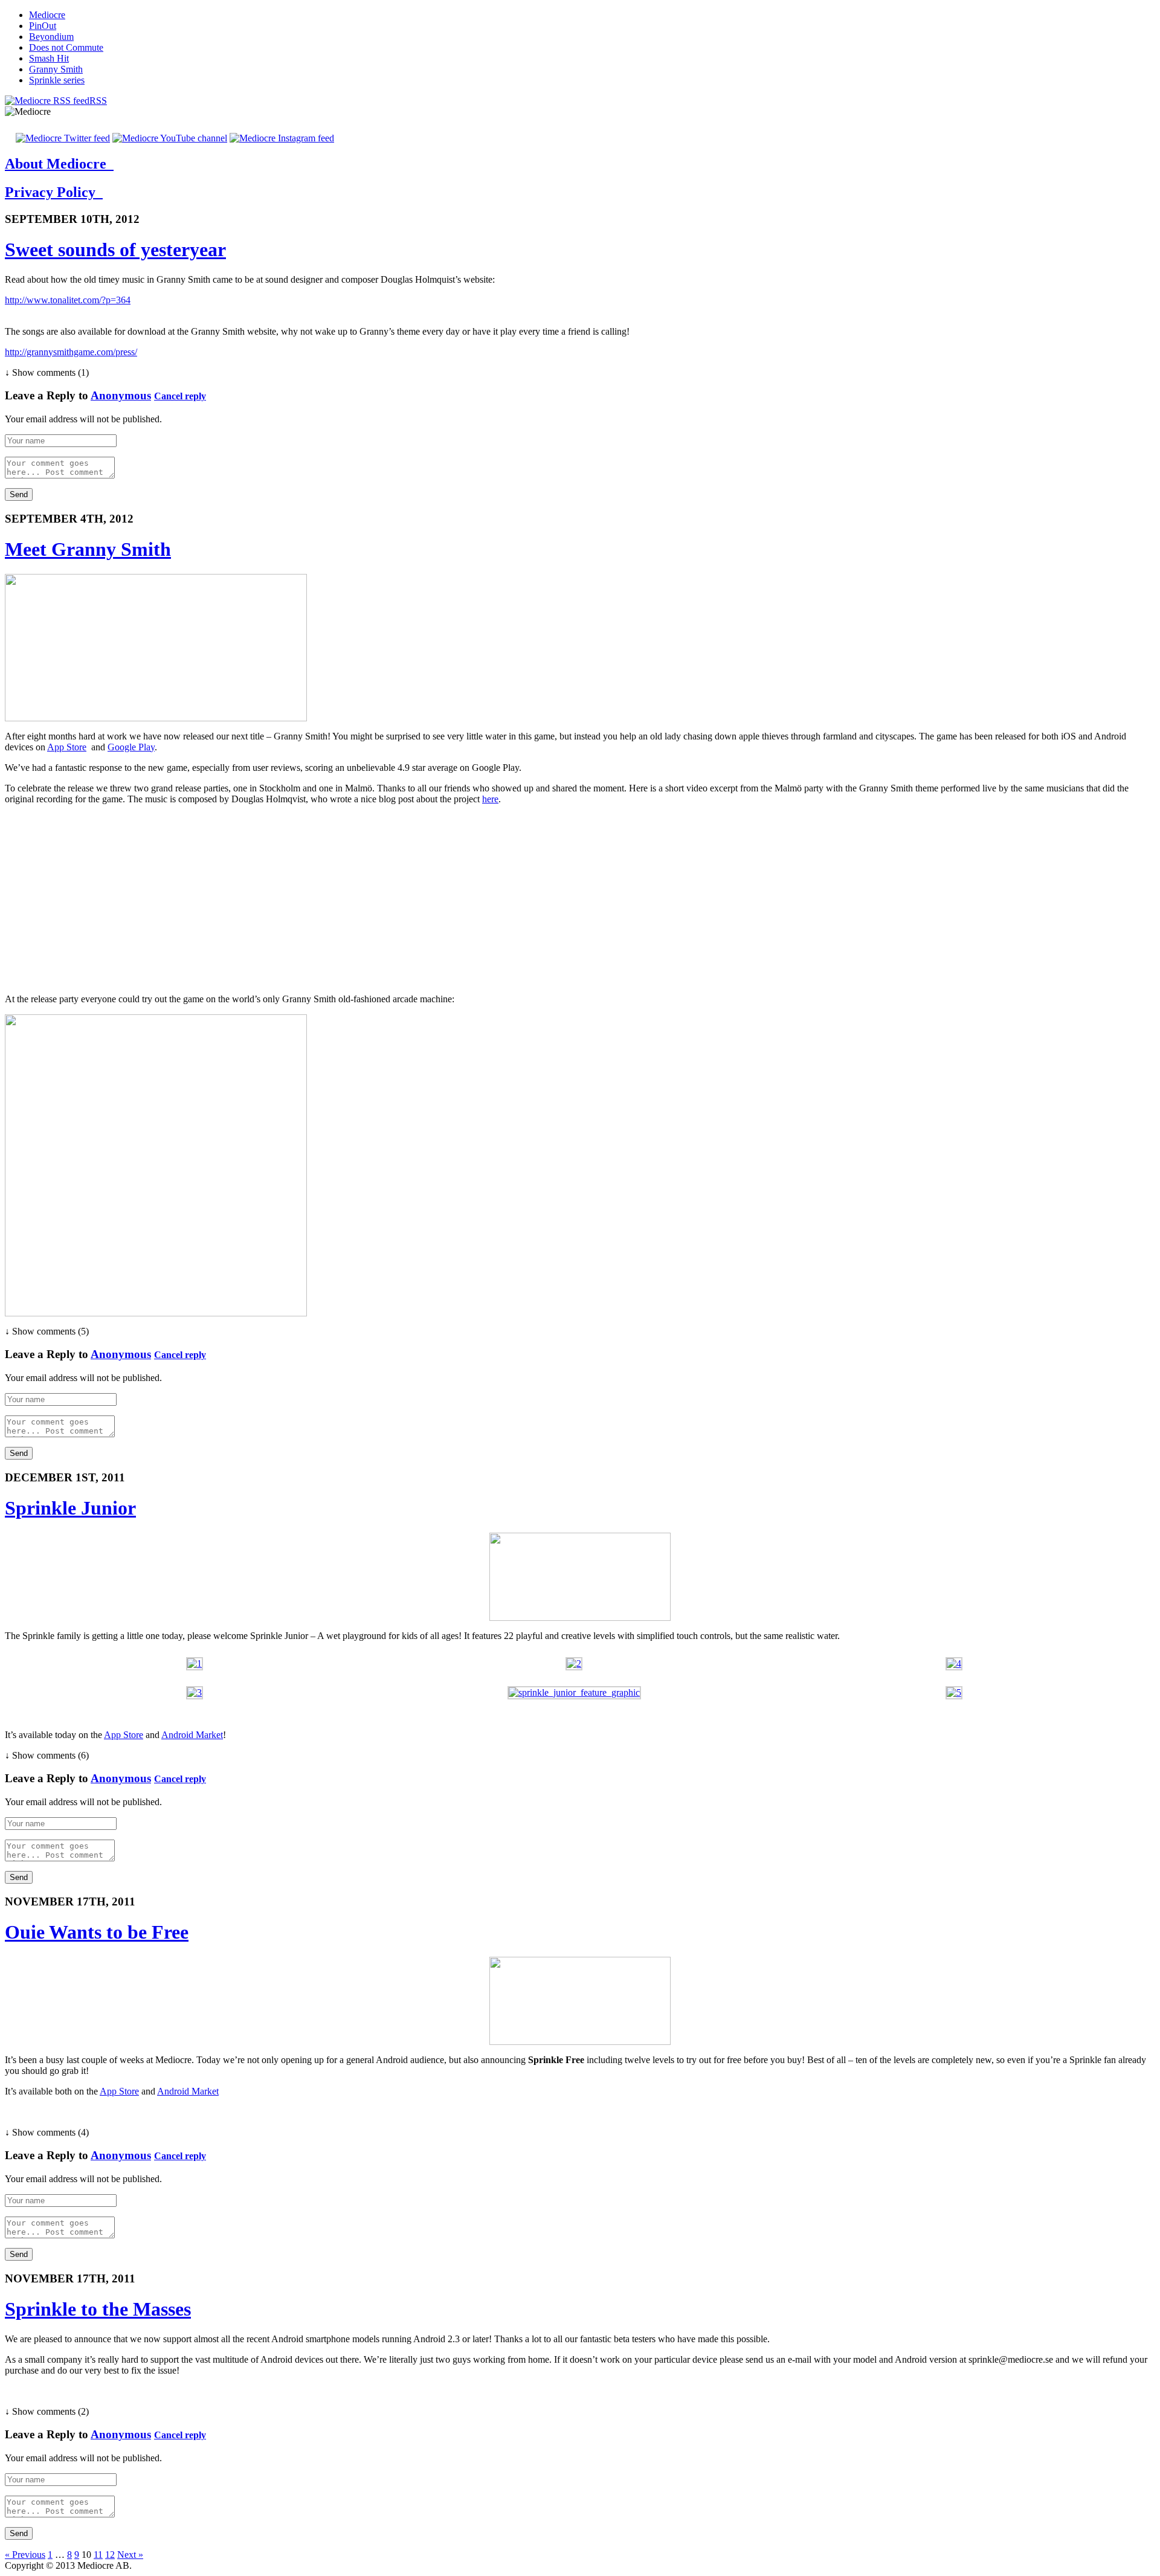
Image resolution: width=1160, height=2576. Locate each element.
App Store (67, 747)
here (490, 799)
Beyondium (51, 37)
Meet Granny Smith (88, 549)
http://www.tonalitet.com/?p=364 (68, 300)
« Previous (25, 2555)
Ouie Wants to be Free (97, 1932)
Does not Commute (66, 47)
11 (98, 2555)
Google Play (131, 747)
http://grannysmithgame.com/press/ (71, 352)
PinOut (43, 26)
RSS (98, 101)
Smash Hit (49, 58)
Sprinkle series (57, 80)
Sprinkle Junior (70, 1508)
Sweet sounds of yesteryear (115, 250)
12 (110, 2555)
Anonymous (121, 395)
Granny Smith (56, 69)
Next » (130, 2555)
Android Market (192, 1735)
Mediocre (47, 15)
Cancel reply (180, 396)
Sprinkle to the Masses (98, 2309)
